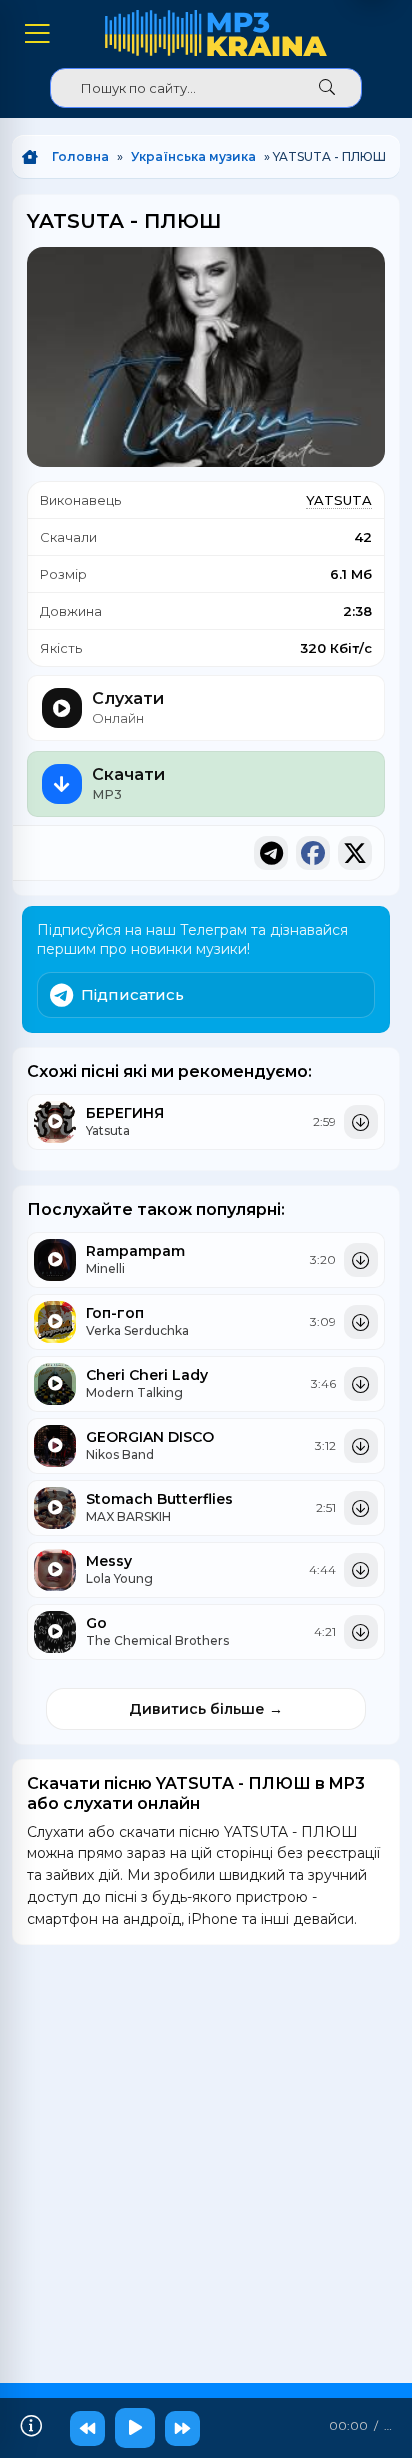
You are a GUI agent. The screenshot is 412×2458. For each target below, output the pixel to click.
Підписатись (132, 994)
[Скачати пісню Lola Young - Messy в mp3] (361, 1570)
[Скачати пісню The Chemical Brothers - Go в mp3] (361, 1632)
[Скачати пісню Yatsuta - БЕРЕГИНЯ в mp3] (361, 1122)
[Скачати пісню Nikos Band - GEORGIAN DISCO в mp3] (361, 1446)
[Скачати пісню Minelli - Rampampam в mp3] (361, 1260)
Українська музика (193, 156)
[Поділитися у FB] (313, 853)
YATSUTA (339, 500)
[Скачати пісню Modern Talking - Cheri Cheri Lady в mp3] (361, 1384)
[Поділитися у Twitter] (355, 853)
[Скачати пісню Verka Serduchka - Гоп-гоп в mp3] (361, 1322)
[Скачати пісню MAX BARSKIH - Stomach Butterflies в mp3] (361, 1508)
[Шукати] (327, 88)
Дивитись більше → (206, 1709)
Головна (80, 156)
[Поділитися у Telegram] (271, 853)
